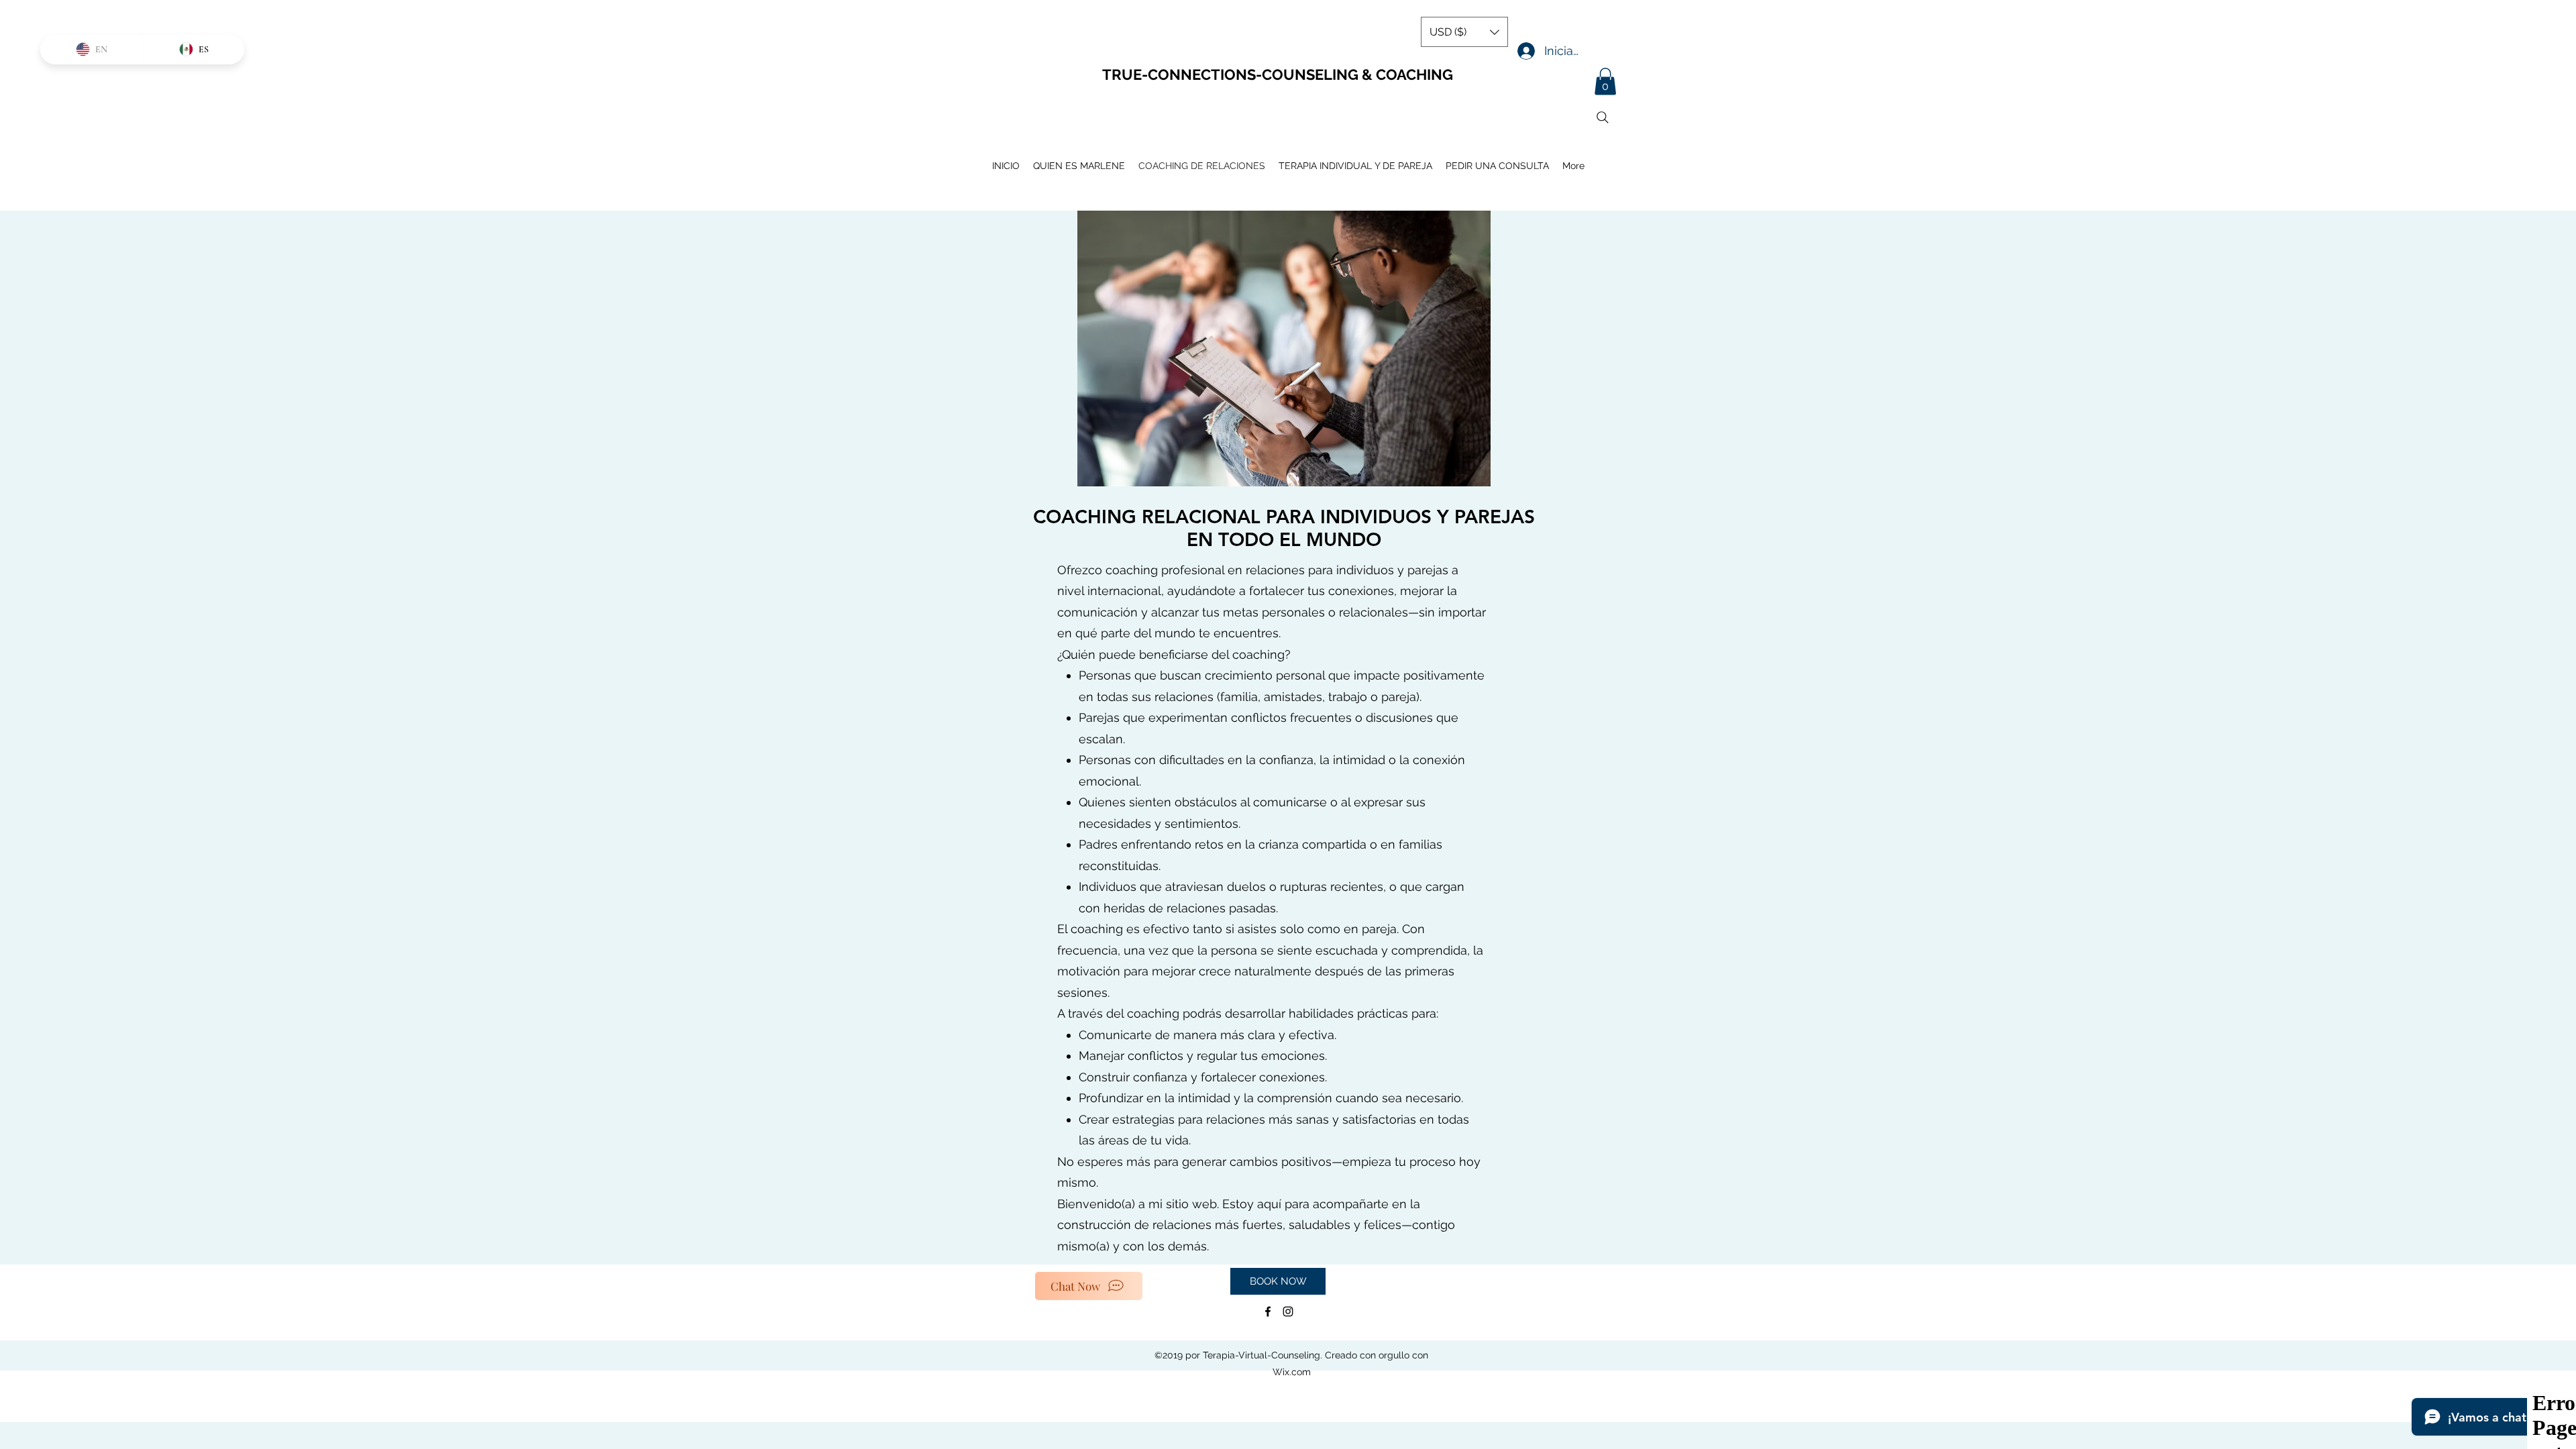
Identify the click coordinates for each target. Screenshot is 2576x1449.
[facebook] (1268, 1311)
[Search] (1603, 117)
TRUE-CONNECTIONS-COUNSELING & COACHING (1278, 74)
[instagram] (1288, 1311)
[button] (1605, 82)
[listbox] (1464, 32)
